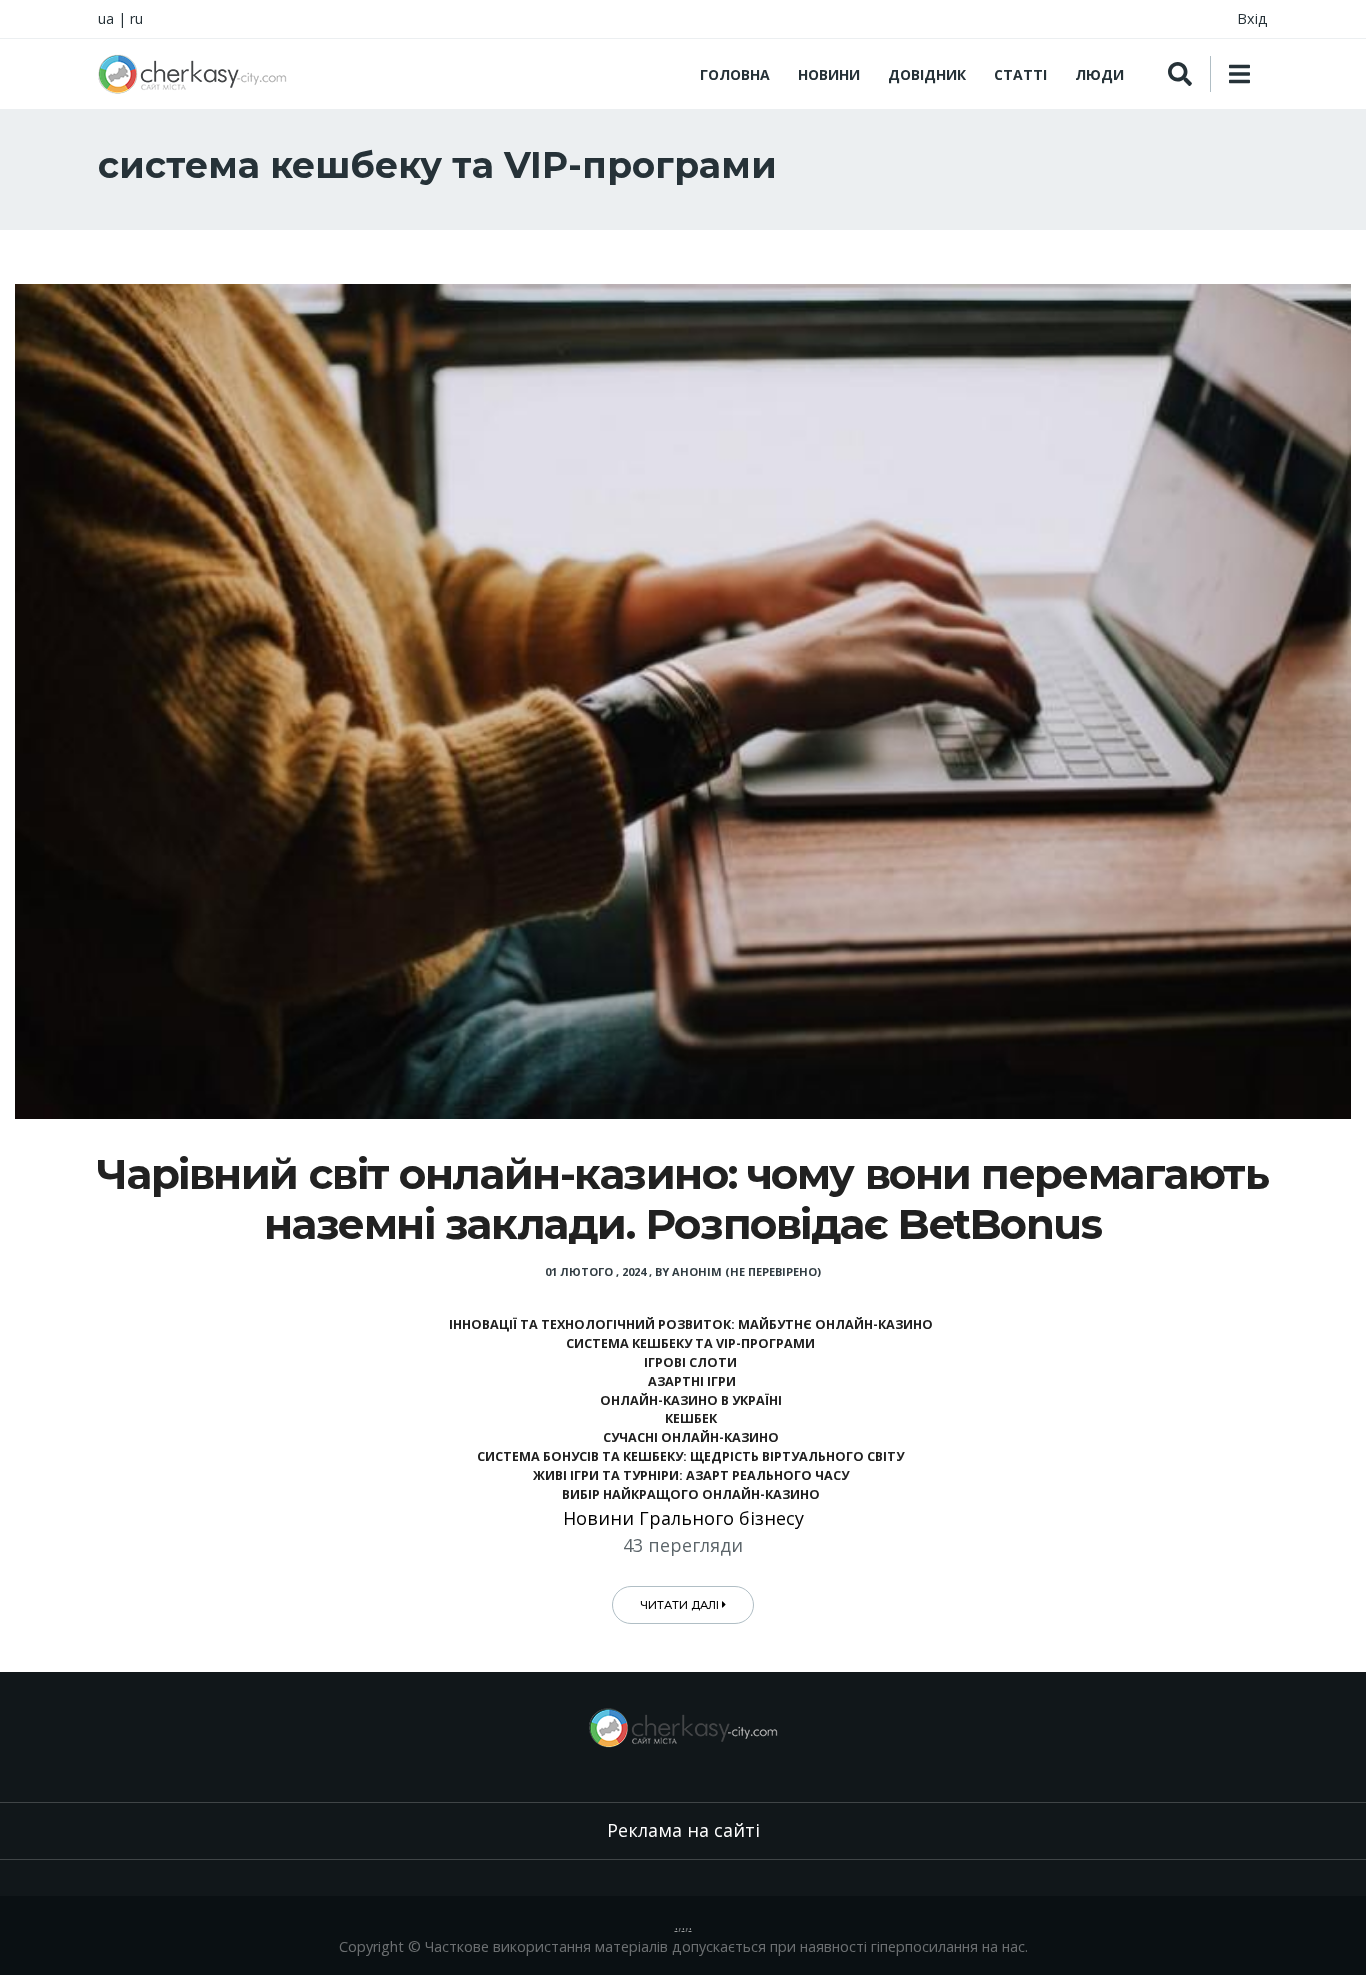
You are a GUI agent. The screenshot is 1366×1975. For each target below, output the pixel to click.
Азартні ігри (690, 1381)
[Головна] (192, 74)
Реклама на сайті (683, 1830)
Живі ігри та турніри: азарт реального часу (691, 1475)
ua (106, 18)
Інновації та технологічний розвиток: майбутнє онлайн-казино (691, 1324)
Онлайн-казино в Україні (691, 1400)
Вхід (1252, 18)
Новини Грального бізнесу (683, 1518)
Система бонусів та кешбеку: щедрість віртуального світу (690, 1456)
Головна (735, 74)
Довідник (927, 74)
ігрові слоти (690, 1362)
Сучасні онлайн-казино (691, 1437)
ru (136, 18)
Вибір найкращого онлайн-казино (691, 1494)
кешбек (691, 1418)
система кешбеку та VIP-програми (690, 1343)
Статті (1020, 74)
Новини (829, 74)
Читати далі (681, 1605)
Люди (1099, 74)
